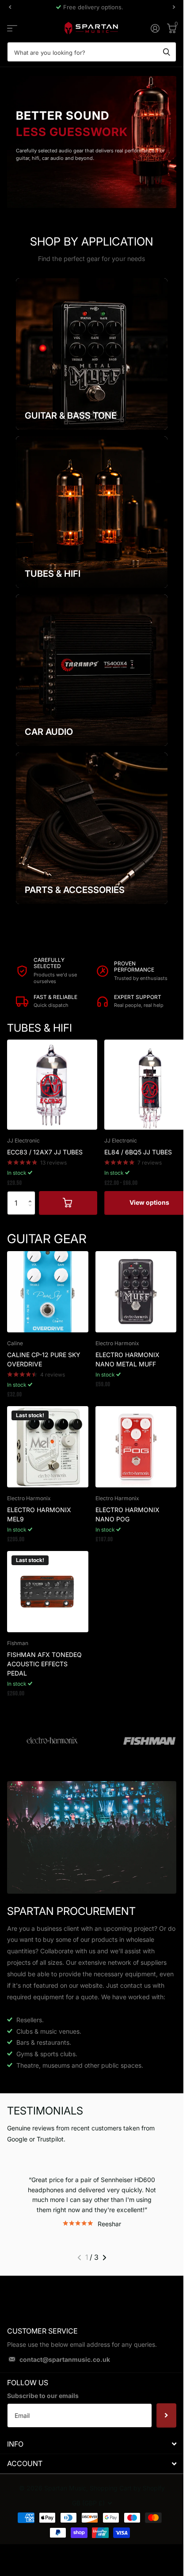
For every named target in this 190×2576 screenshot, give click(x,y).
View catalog (12, 28)
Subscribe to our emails (43, 2396)
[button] (32, 1195)
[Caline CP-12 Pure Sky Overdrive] (48, 1292)
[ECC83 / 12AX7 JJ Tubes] (52, 1085)
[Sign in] (155, 28)
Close (92, 2444)
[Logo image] (52, 1741)
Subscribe (166, 2415)
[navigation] (10, 7)
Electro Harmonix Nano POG (127, 1514)
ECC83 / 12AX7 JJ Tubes (45, 1152)
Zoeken (167, 52)
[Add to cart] (68, 1203)
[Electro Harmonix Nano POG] (136, 1447)
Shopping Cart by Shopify (127, 2488)
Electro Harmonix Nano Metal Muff (127, 1359)
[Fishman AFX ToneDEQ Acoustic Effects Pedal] (48, 1592)
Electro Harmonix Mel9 (39, 1514)
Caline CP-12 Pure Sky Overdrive (44, 1359)
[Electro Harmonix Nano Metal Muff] (136, 1292)
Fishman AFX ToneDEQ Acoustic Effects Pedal (44, 1664)
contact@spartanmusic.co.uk (65, 2359)
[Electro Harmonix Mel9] (48, 1447)
